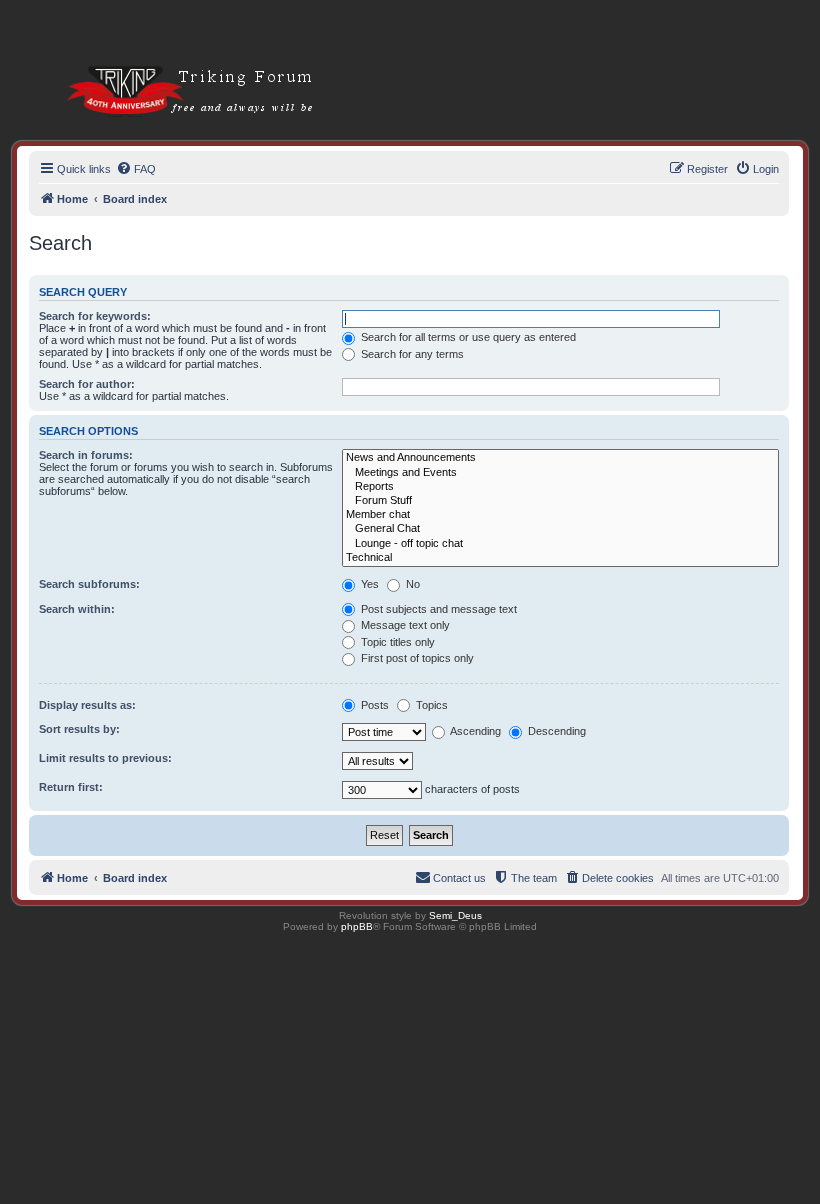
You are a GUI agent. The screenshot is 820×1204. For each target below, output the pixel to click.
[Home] (166, 59)
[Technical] (560, 558)
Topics (430, 705)
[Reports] (560, 487)
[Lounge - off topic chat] (560, 544)
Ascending (474, 731)
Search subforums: (89, 584)
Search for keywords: (95, 316)
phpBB (357, 926)
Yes (368, 584)
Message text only (404, 625)
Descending (555, 731)
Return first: (71, 787)
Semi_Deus (455, 915)
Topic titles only (396, 642)
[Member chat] (560, 515)
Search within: (77, 609)
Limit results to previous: (105, 758)
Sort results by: (79, 729)
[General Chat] (560, 529)
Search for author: (87, 384)
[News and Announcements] (560, 458)
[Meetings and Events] (560, 473)
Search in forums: (86, 455)
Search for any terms (411, 354)
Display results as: (87, 705)
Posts (373, 705)
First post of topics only (416, 658)
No (411, 584)
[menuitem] (136, 169)
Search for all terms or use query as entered (467, 337)
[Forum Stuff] (560, 501)
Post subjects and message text (437, 609)
